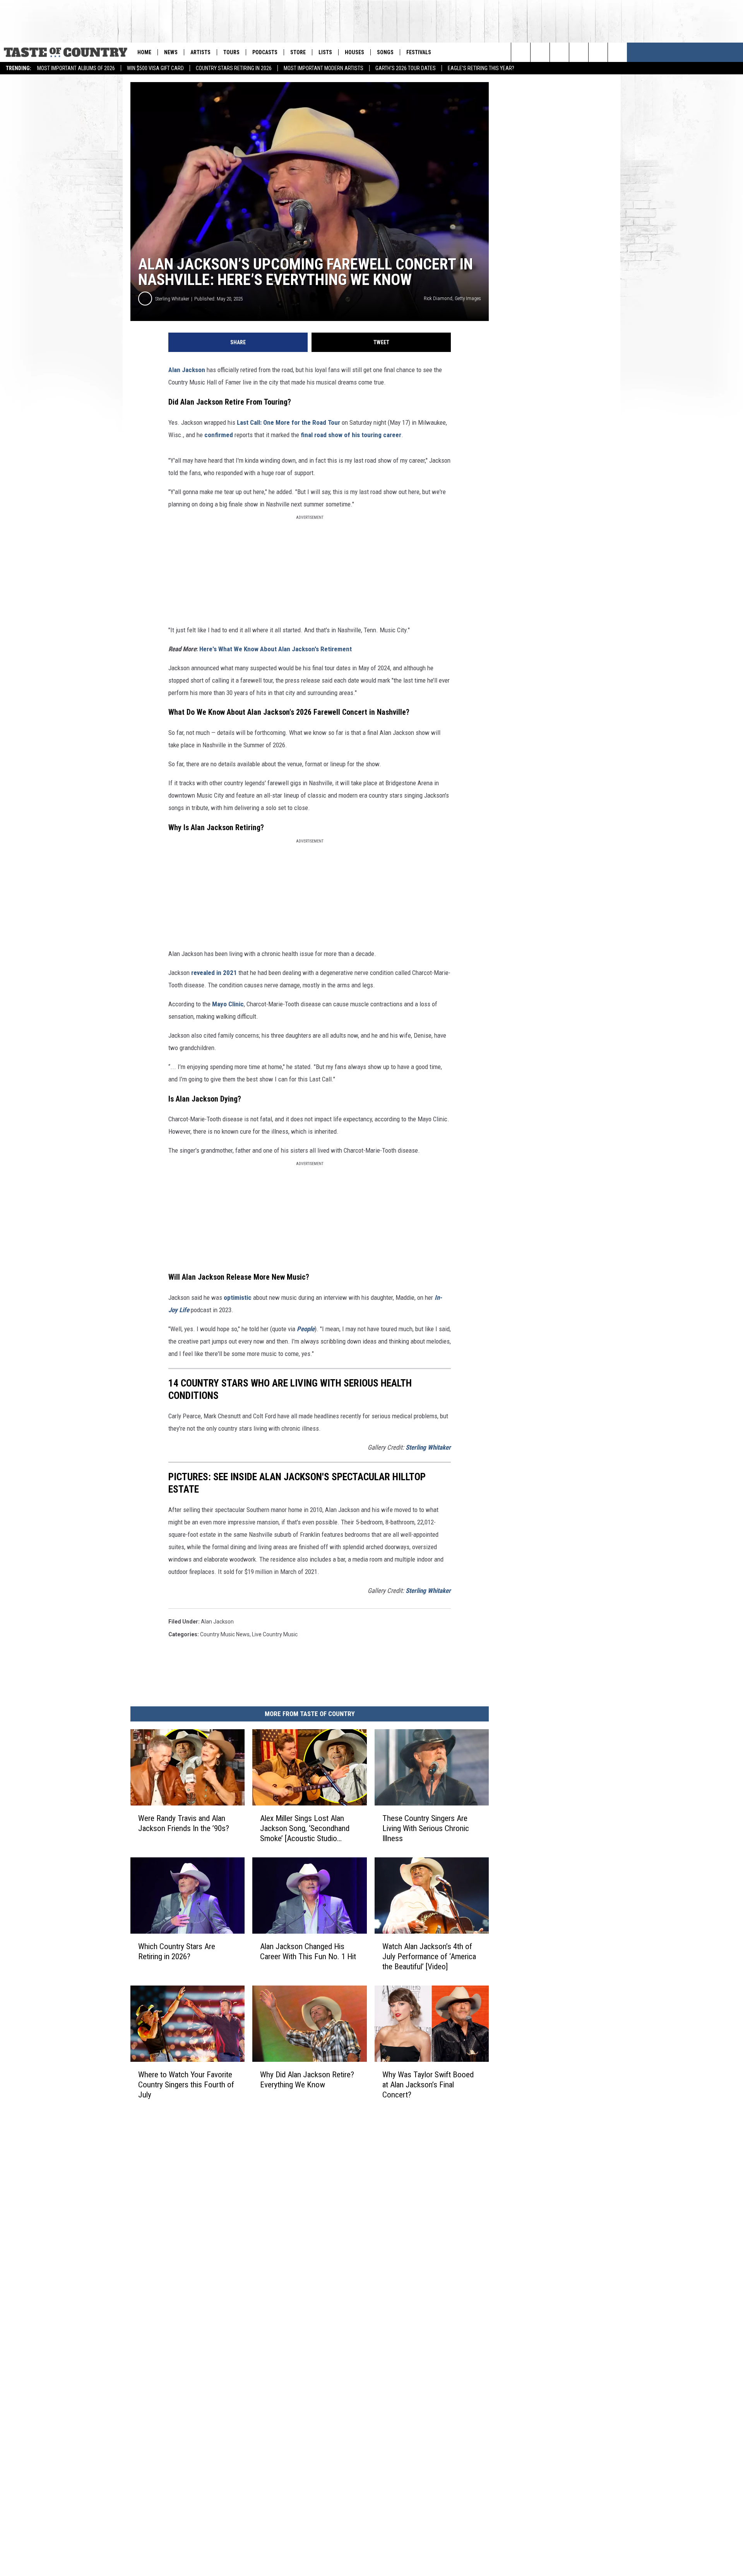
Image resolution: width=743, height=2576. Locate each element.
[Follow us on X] (617, 52)
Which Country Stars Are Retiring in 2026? (177, 1951)
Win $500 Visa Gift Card (155, 68)
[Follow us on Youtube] (579, 52)
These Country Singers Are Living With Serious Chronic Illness (426, 1828)
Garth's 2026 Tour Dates (406, 68)
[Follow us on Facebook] (598, 52)
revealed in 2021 (214, 973)
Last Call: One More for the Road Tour (288, 422)
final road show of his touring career (351, 435)
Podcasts (265, 52)
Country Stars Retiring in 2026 (234, 68)
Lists (325, 52)
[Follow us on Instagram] (559, 52)
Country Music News (225, 1634)
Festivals (419, 52)
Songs (385, 52)
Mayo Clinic (228, 1004)
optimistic (238, 1297)
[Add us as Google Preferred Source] (540, 52)
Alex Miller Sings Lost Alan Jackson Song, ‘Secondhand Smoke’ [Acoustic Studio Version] (305, 1829)
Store (298, 52)
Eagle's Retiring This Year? (481, 68)
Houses (354, 52)
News (171, 52)
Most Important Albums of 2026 (76, 68)
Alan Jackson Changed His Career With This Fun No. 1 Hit (308, 1951)
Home (144, 52)
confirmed (219, 435)
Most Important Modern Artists (324, 68)
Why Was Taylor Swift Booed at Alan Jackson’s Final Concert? (428, 2085)
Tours (231, 52)
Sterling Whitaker (172, 299)
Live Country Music (275, 1634)
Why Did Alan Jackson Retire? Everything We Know (307, 2080)
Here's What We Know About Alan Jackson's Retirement (276, 649)
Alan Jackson (187, 370)
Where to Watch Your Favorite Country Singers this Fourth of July (186, 2085)
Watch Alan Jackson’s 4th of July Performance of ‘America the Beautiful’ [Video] (429, 1956)
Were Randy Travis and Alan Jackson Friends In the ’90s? (184, 1823)
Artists (200, 52)
